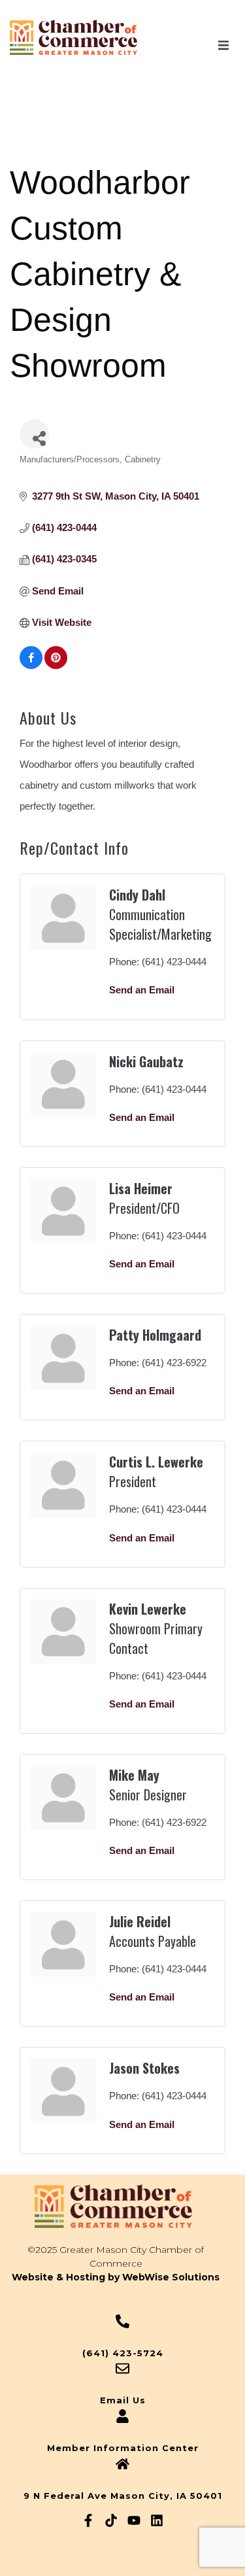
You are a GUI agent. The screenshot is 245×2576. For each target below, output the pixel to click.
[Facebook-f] (88, 2520)
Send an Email (142, 990)
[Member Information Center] (122, 2416)
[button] (223, 45)
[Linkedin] (157, 2520)
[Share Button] (34, 434)
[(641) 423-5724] (122, 2321)
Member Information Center (123, 2448)
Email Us (123, 2400)
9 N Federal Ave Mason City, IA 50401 (123, 2496)
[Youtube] (134, 2520)
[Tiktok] (111, 2520)
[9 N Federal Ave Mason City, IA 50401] (122, 2464)
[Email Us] (122, 2368)
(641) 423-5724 (123, 2353)
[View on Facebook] (31, 665)
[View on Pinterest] (56, 665)
